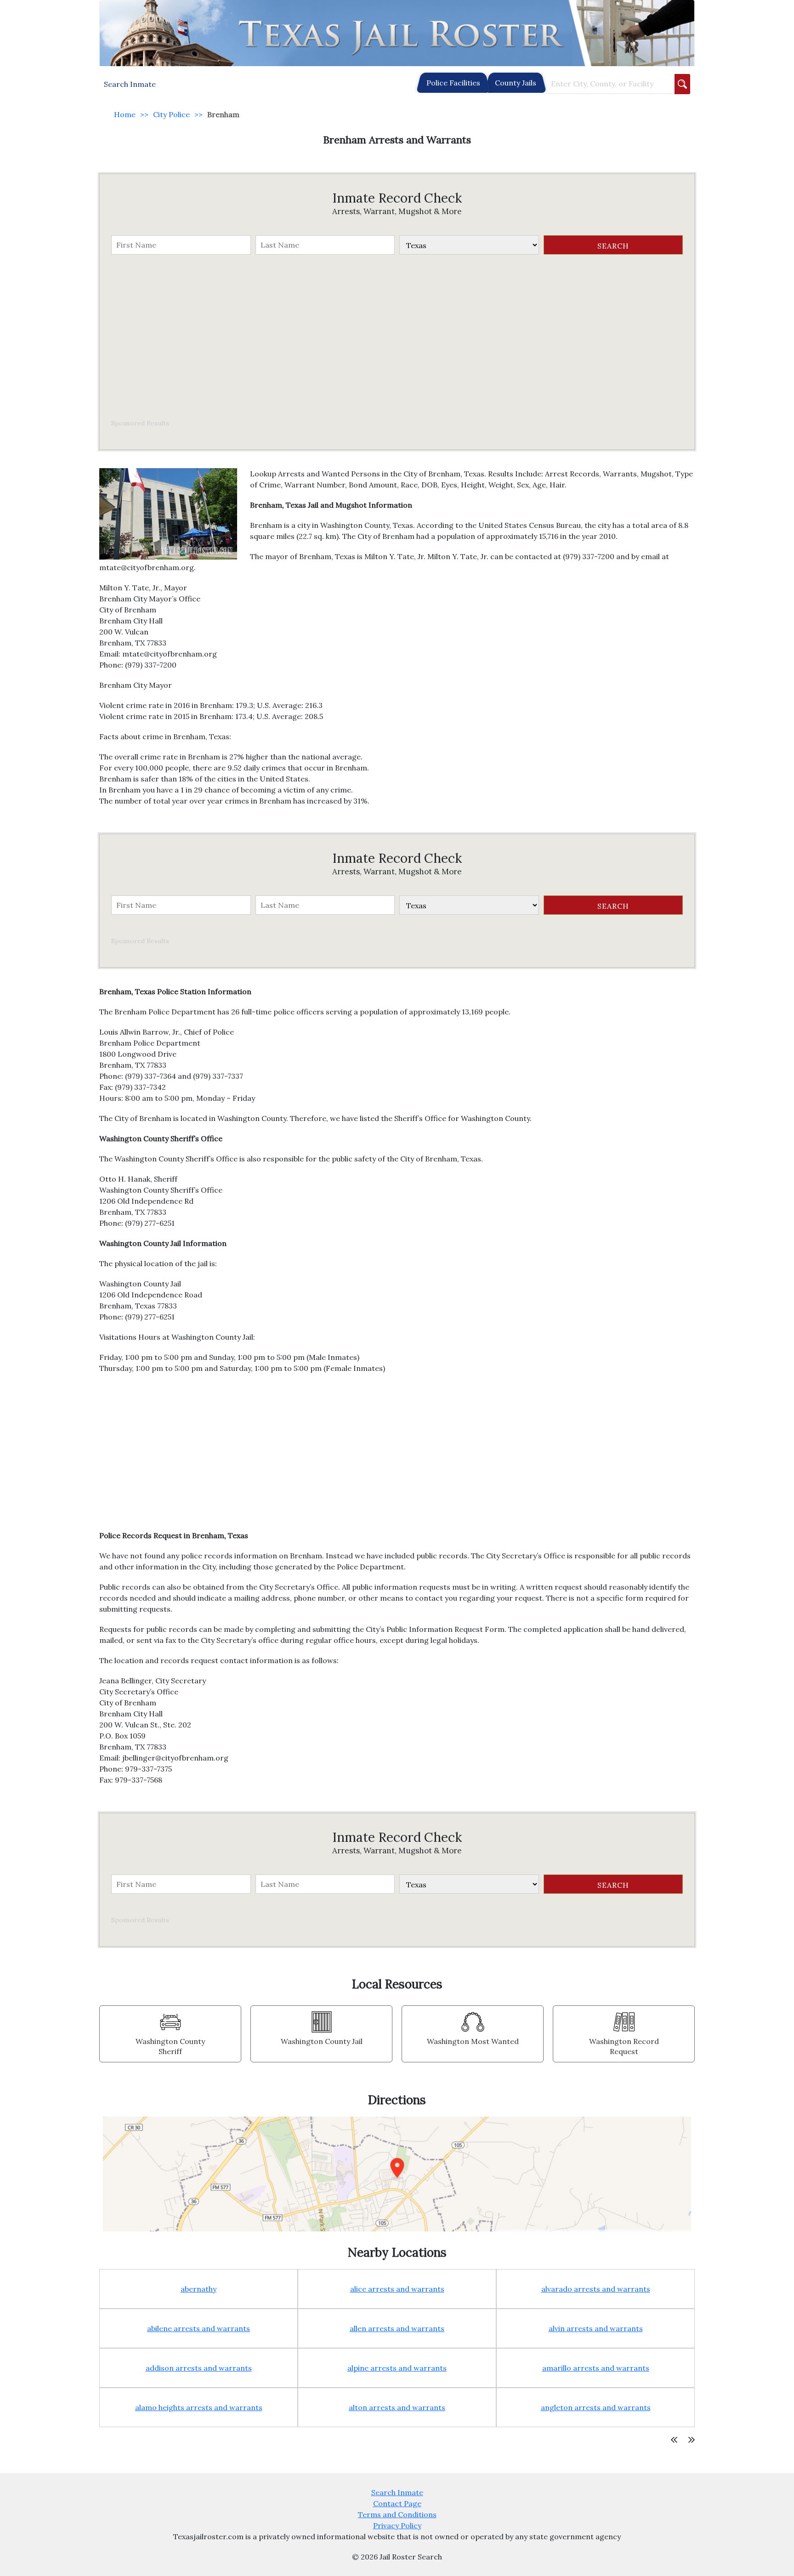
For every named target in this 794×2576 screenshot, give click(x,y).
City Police (171, 114)
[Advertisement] (397, 337)
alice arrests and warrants (397, 2289)
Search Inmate (397, 2492)
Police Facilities (453, 83)
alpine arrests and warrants (397, 2368)
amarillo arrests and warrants (596, 2368)
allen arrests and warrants (397, 2328)
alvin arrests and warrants (596, 2328)
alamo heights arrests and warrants (199, 2407)
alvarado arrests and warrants (596, 2289)
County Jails (516, 83)
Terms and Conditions (397, 2514)
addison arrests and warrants (199, 2368)
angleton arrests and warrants (596, 2407)
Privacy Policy (397, 2525)
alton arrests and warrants (397, 2407)
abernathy (198, 2289)
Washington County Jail (322, 2041)
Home (125, 114)
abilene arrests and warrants (198, 2328)
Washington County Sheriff (170, 2046)
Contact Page (397, 2503)
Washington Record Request (624, 2046)
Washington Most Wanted (473, 2041)
